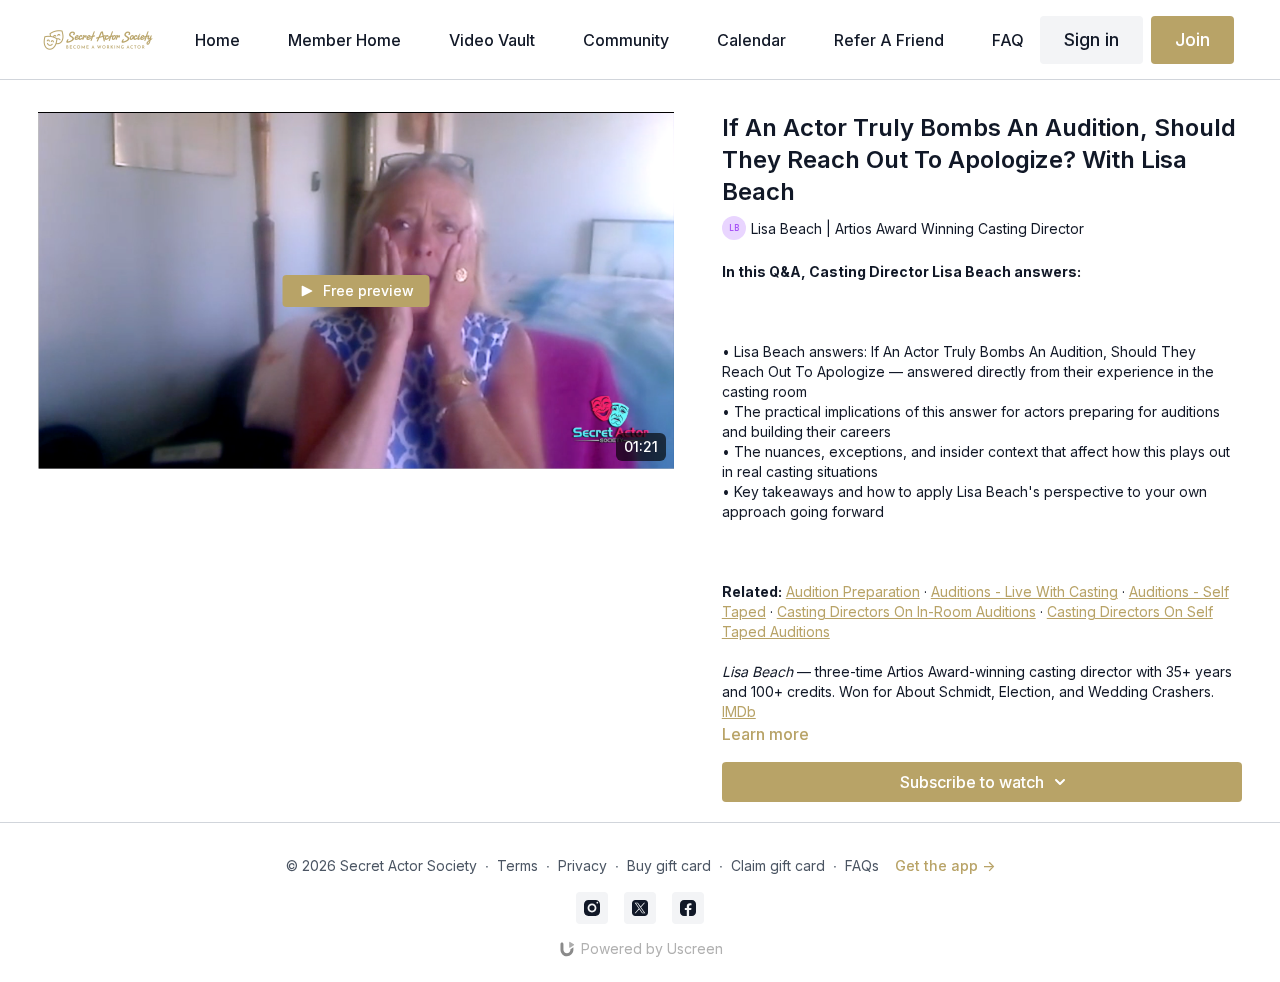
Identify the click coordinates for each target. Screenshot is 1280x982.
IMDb (739, 711)
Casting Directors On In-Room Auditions (906, 611)
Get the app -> (945, 865)
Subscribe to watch (972, 782)
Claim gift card (778, 865)
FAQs (862, 865)
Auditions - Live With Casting (1024, 591)
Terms (517, 865)
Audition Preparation (853, 591)
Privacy (582, 865)
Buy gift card (669, 865)
